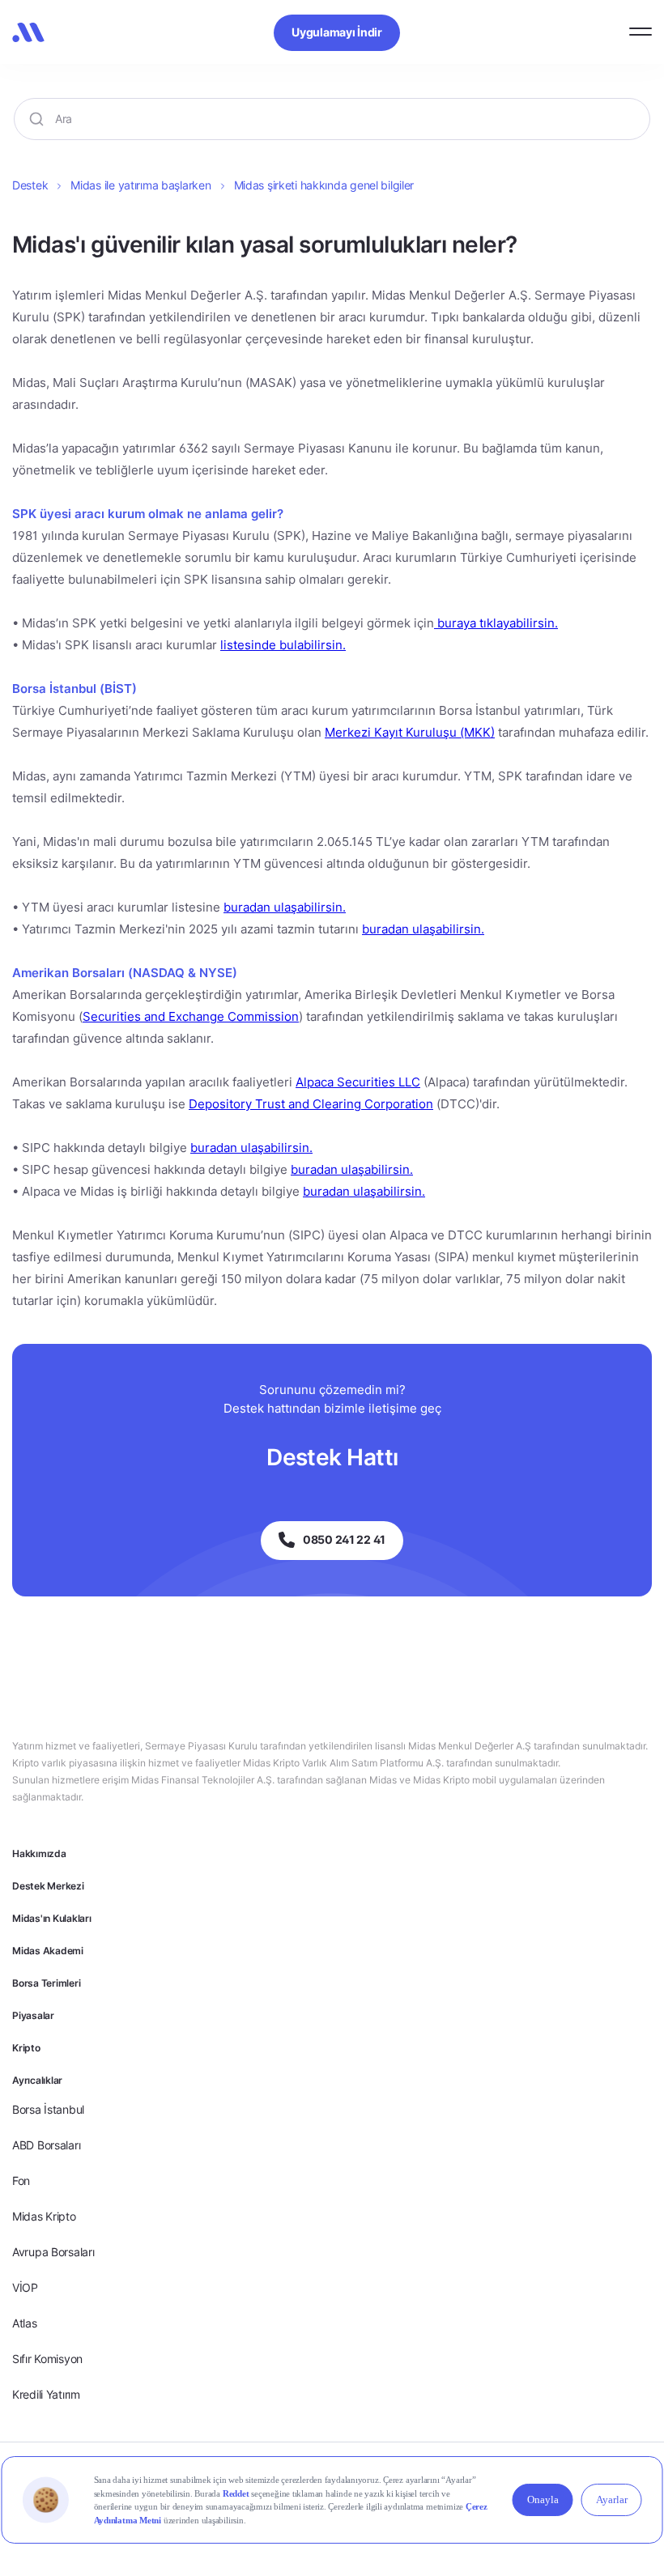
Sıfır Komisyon (47, 2359)
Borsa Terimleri (46, 1983)
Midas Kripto (44, 2216)
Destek (30, 185)
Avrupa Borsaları (53, 2252)
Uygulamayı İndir (337, 32)
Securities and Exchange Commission (191, 1016)
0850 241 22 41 (344, 1539)
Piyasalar (33, 2015)
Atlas (25, 2323)
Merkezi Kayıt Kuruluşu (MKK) (410, 732)
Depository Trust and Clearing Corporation (311, 1104)
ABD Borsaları (46, 2145)
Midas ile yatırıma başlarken (140, 185)
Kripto (26, 2048)
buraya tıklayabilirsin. (496, 623)
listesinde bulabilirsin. (283, 645)
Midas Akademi (48, 1951)
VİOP (25, 2287)
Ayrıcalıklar (37, 2080)
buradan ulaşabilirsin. (285, 907)
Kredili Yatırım (46, 2394)
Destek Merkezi (48, 1886)
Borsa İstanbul (48, 2109)
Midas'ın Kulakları (52, 1918)
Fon (21, 2181)
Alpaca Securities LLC (358, 1082)
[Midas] (28, 32)
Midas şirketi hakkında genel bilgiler (324, 185)
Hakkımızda (39, 1853)
